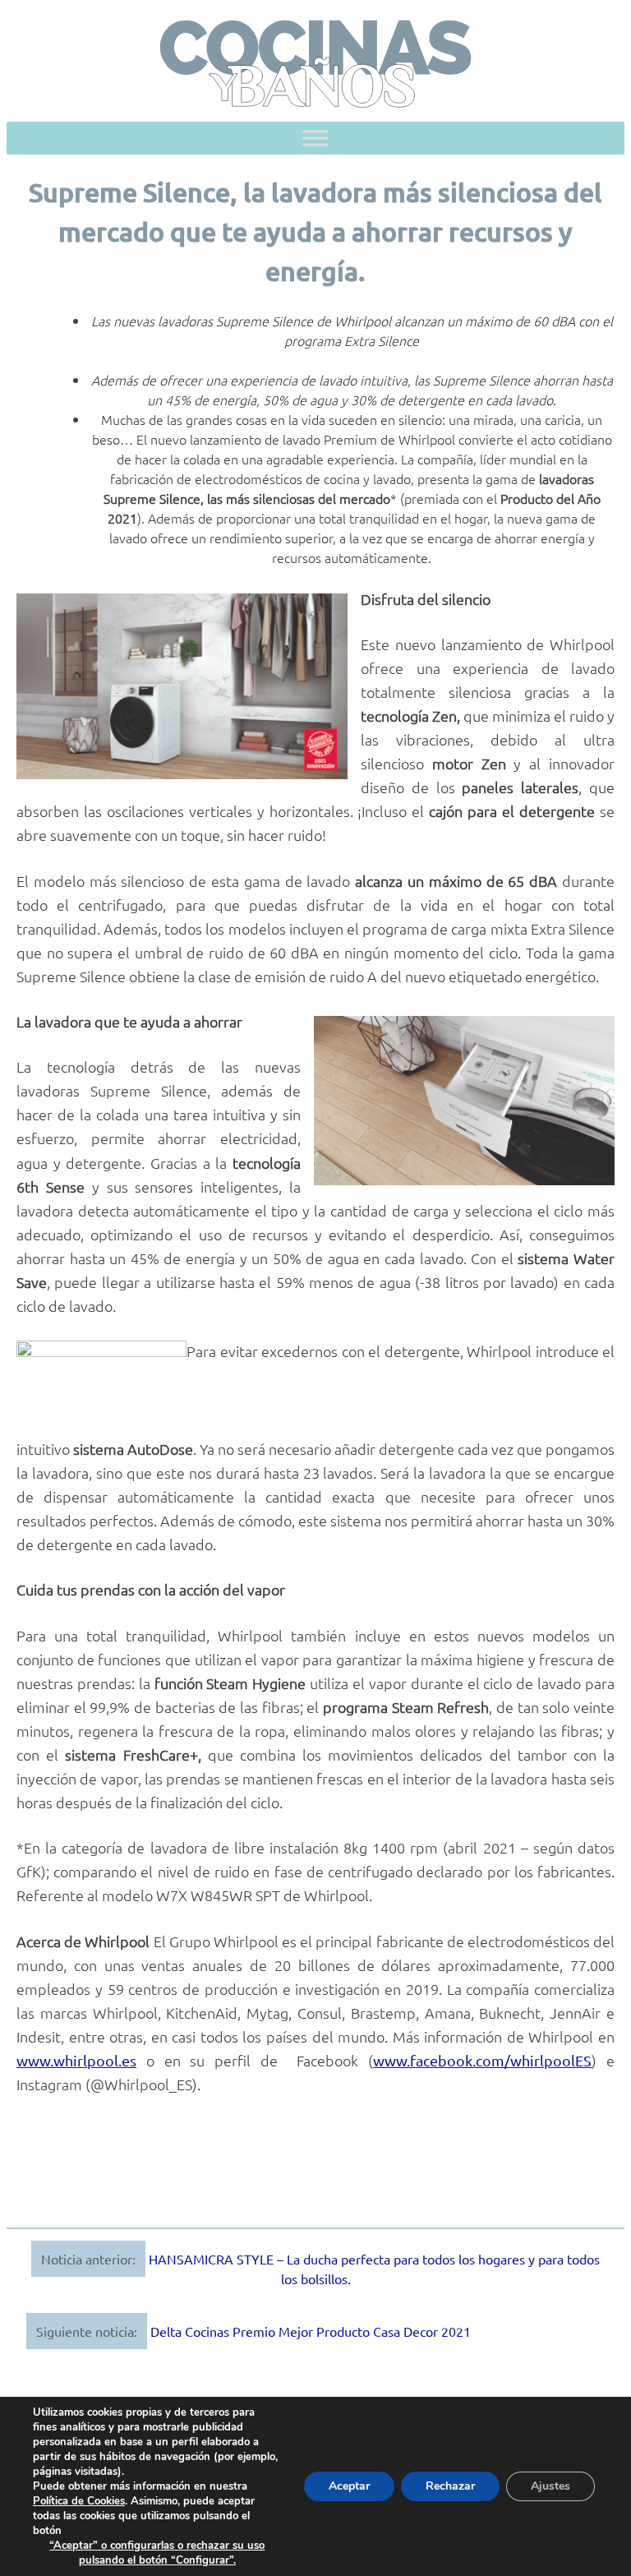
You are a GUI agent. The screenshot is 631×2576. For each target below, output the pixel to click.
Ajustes (550, 2486)
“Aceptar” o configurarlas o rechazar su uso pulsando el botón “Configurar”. (157, 2553)
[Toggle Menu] (315, 138)
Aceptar (349, 2486)
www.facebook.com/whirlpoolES (482, 2060)
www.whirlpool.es (76, 2060)
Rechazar (450, 2486)
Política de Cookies (79, 2501)
